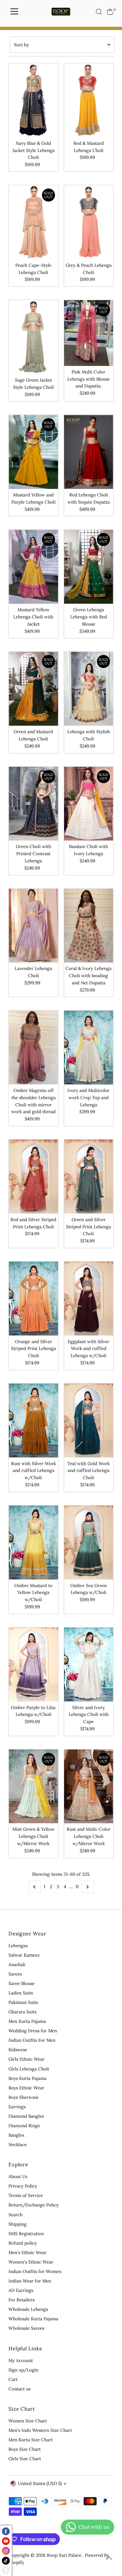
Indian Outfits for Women (35, 2271)
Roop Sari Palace (64, 2555)
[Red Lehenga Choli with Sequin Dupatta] (89, 452)
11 (77, 1887)
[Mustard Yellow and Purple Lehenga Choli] (33, 452)
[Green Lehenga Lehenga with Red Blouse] (89, 567)
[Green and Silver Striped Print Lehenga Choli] (89, 1177)
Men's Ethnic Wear (27, 2252)
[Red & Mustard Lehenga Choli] (89, 100)
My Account (21, 2360)
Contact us (20, 2389)
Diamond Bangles (26, 2116)
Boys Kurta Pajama (27, 2078)
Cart (13, 2379)
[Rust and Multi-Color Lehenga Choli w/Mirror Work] (89, 1787)
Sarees (15, 1974)
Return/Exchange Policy (34, 2205)
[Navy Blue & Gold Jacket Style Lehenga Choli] (33, 100)
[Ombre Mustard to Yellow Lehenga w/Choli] (33, 1543)
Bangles (16, 2135)
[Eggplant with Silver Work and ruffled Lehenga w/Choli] (89, 1299)
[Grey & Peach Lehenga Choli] (89, 222)
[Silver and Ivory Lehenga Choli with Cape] (89, 1665)
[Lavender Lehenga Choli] (33, 926)
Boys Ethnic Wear (26, 2088)
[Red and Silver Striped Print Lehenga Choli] (33, 1177)
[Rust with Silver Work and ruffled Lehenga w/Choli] (33, 1421)
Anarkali (17, 1964)
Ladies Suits (21, 1993)
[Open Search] (99, 12)
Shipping (18, 2224)
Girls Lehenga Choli (29, 2069)
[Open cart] (110, 12)
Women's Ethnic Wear (31, 2262)
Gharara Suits (22, 2012)
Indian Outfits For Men (32, 2040)
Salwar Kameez (24, 1955)
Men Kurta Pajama (27, 2021)
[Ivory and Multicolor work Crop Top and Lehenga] (89, 1047)
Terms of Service (26, 2195)
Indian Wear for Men (30, 2281)
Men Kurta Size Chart (31, 2440)
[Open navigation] (14, 12)
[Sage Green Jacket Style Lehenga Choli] (33, 337)
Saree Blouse (21, 1983)
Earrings (17, 2107)
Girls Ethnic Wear (27, 2059)
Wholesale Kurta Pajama (33, 2319)
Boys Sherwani (23, 2097)
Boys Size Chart (25, 2449)
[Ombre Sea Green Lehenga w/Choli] (89, 1543)
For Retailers (21, 2300)
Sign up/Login (23, 2370)
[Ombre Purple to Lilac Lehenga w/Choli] (33, 1665)
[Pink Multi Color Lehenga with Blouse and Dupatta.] (89, 333)
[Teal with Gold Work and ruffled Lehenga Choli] (89, 1421)
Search (15, 2215)
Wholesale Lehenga (28, 2309)
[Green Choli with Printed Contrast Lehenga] (33, 804)
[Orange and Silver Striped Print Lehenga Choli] (33, 1299)
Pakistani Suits (23, 2002)
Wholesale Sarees (26, 2328)
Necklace (18, 2144)
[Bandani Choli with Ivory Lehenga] (89, 804)
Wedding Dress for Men (33, 2031)
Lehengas (18, 1946)
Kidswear (18, 2050)
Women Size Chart (28, 2421)
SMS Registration (26, 2234)
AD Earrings (21, 2290)
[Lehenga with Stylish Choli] (89, 689)
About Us (18, 2176)
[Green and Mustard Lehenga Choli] (33, 689)
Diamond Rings (24, 2126)
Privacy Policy (23, 2186)
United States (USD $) (40, 2483)
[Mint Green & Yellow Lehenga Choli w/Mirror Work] (33, 1787)
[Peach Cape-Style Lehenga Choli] (33, 222)
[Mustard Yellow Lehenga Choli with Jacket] (33, 567)
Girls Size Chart (25, 2459)
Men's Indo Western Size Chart (40, 2430)
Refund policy (23, 2243)
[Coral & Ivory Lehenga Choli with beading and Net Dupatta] (89, 926)
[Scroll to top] (109, 2558)
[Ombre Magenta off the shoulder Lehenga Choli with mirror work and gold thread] (33, 1047)
